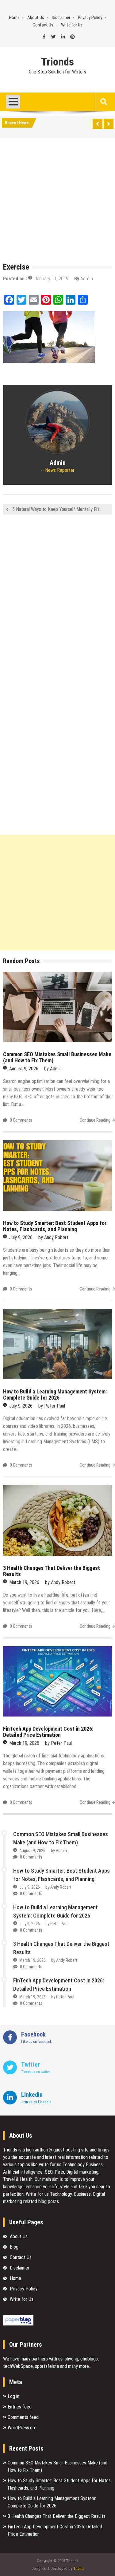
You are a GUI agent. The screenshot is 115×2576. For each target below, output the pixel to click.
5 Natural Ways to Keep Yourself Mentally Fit (56, 509)
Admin (87, 279)
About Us (36, 18)
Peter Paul (55, 1406)
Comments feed (23, 2417)
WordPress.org (22, 2428)
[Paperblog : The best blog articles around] (18, 2324)
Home (14, 18)
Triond (78, 2568)
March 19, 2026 (24, 1582)
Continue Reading (95, 1120)
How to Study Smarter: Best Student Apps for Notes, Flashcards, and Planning (55, 1226)
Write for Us (72, 25)
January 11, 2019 (51, 279)
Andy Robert (56, 1237)
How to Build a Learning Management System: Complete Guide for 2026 (55, 1395)
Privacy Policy (90, 18)
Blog (14, 2247)
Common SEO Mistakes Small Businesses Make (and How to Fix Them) (57, 1057)
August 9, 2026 (24, 1069)
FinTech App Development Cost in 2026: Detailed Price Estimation (48, 1732)
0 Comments (21, 1120)
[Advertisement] (57, 201)
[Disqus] (57, 601)
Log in (13, 2396)
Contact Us (43, 25)
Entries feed (20, 2407)
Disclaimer (61, 18)
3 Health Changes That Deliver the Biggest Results (52, 1571)
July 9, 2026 (21, 1237)
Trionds (57, 62)
